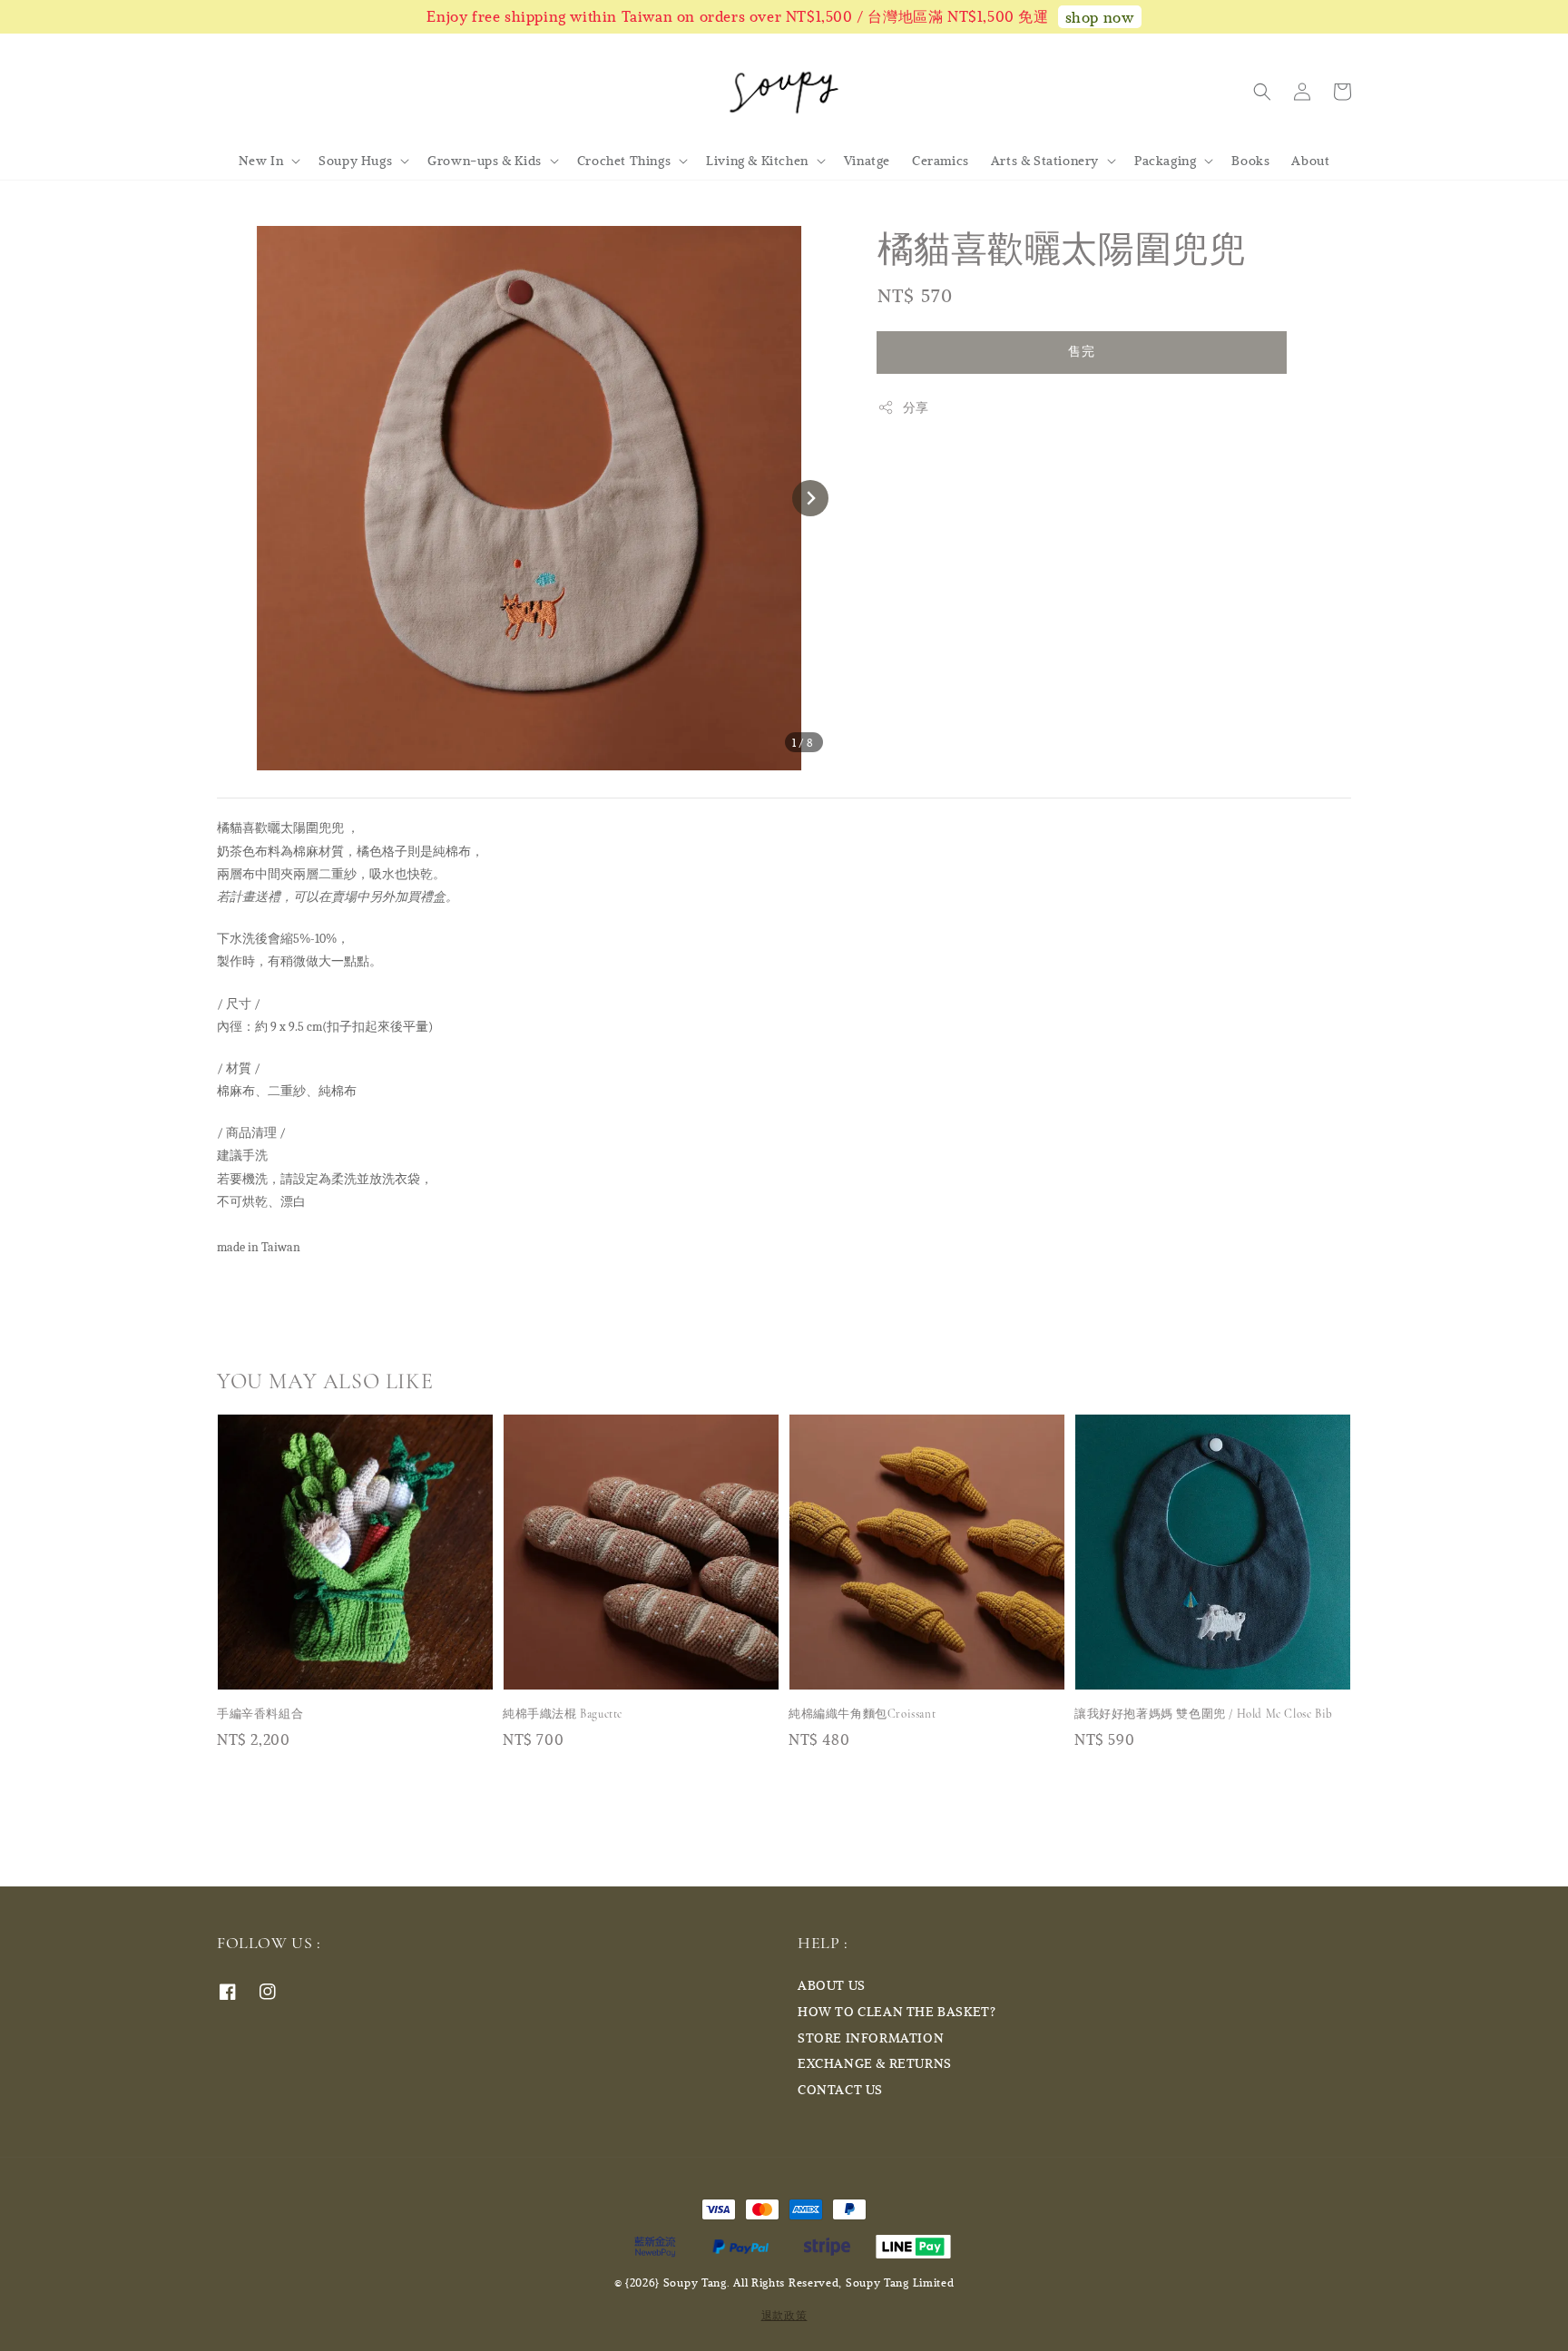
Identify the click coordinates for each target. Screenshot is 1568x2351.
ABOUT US (832, 1985)
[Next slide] (810, 498)
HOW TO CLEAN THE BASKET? (897, 2011)
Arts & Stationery (1045, 161)
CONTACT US (840, 2089)
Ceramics (941, 160)
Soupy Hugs (355, 161)
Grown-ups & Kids (485, 161)
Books (1250, 160)
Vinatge (867, 160)
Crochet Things (624, 161)
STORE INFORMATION (871, 2038)
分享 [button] (916, 407)
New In (261, 161)
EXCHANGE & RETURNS (875, 2063)
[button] (1262, 92)
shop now (1100, 17)
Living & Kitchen (757, 161)
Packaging (1165, 161)
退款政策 (784, 2315)
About (1310, 160)
